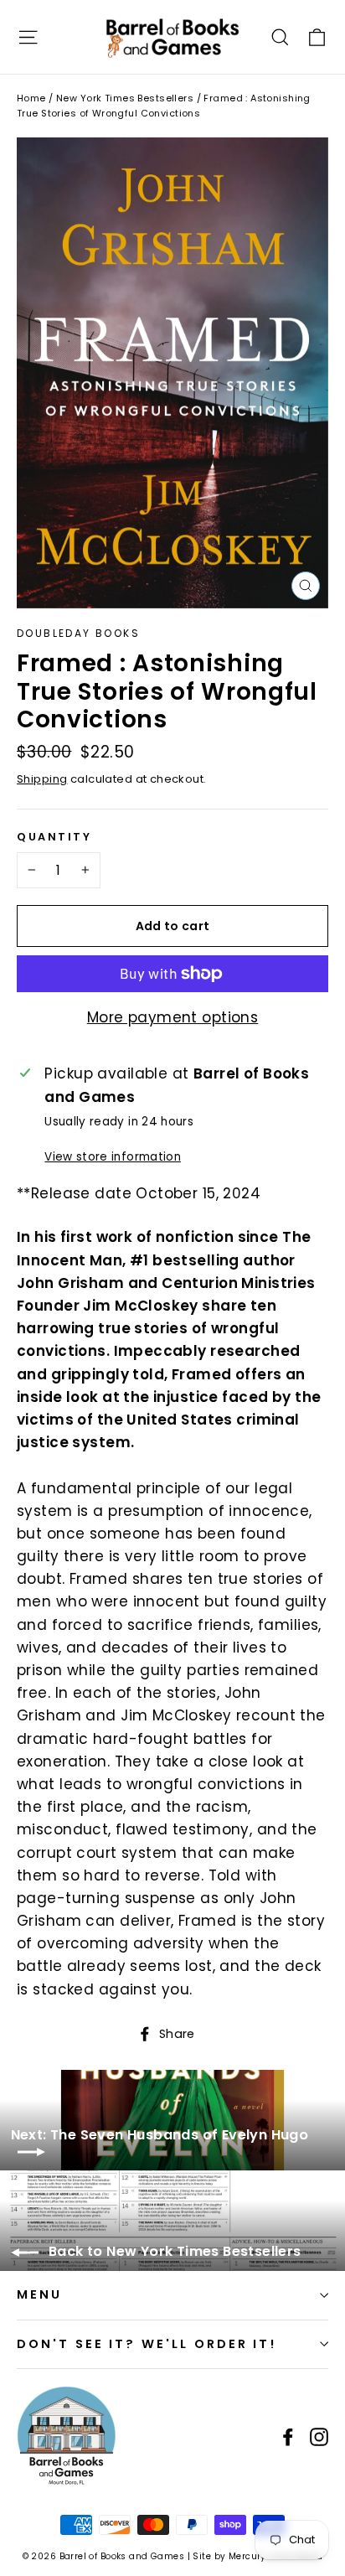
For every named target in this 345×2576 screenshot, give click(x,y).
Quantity (54, 837)
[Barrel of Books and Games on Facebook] (288, 2436)
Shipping (42, 779)
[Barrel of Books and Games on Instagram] (319, 2436)
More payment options (173, 1017)
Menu (39, 2294)
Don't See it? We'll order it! (147, 2344)
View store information (112, 1157)
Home (31, 98)
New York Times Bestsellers (125, 98)
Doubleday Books (78, 633)
